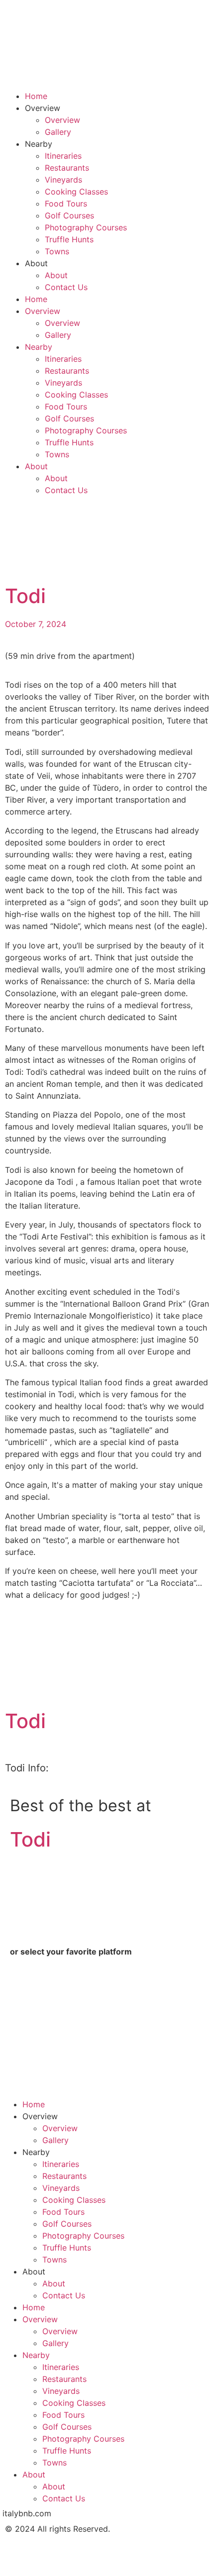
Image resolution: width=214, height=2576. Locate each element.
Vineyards (63, 180)
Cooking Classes (76, 192)
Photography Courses (86, 227)
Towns (57, 251)
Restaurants (67, 168)
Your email (30, 2041)
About (56, 275)
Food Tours (66, 204)
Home (36, 96)
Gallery (58, 132)
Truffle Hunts (69, 239)
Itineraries (63, 156)
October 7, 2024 (36, 624)
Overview (62, 120)
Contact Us (66, 287)
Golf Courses (69, 215)
